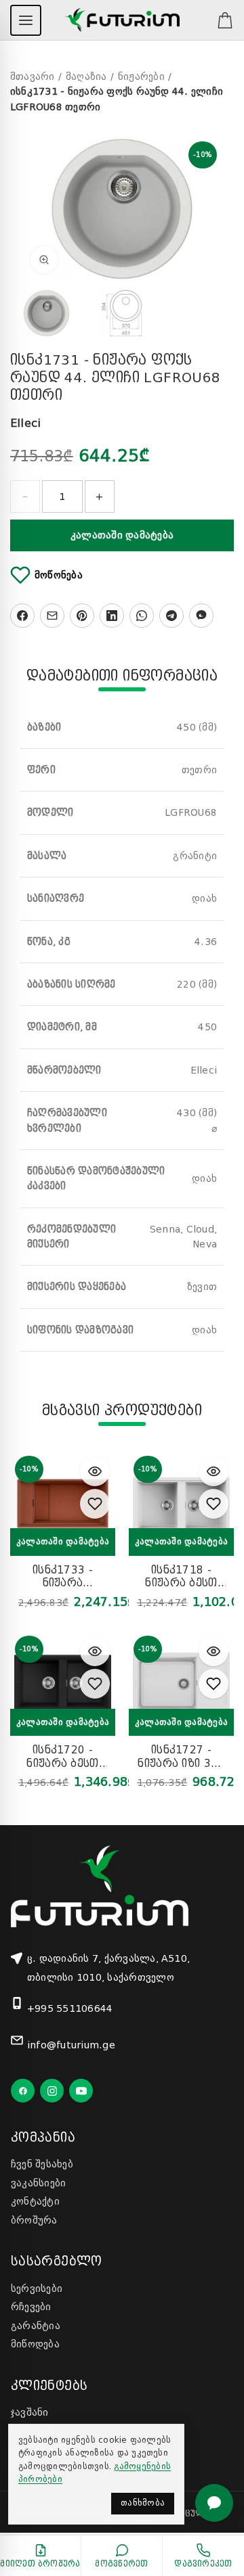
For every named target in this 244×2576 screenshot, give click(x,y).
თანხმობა (143, 2503)
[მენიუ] (26, 20)
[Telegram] (171, 616)
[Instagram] (52, 2091)
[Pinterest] (82, 616)
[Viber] (201, 616)
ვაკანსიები (38, 2183)
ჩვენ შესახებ (42, 2164)
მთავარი (33, 76)
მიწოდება (35, 2344)
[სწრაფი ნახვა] (95, 1471)
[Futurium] (122, 20)
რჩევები (31, 2307)
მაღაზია (86, 76)
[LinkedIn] (112, 616)
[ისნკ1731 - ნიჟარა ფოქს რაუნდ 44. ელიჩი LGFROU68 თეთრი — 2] (122, 313)
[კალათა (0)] (218, 20)
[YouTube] (81, 2091)
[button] (122, 209)
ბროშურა (34, 2220)
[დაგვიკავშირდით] (214, 2503)
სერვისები (37, 2288)
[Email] (52, 616)
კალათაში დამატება (122, 535)
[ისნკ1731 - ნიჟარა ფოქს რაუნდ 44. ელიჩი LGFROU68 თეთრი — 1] (46, 313)
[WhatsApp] (142, 616)
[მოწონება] (95, 1503)
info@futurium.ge (71, 2045)
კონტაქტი (35, 2201)
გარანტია (36, 2326)
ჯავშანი (30, 2412)
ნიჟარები (141, 76)
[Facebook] (22, 616)
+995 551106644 (70, 2008)
